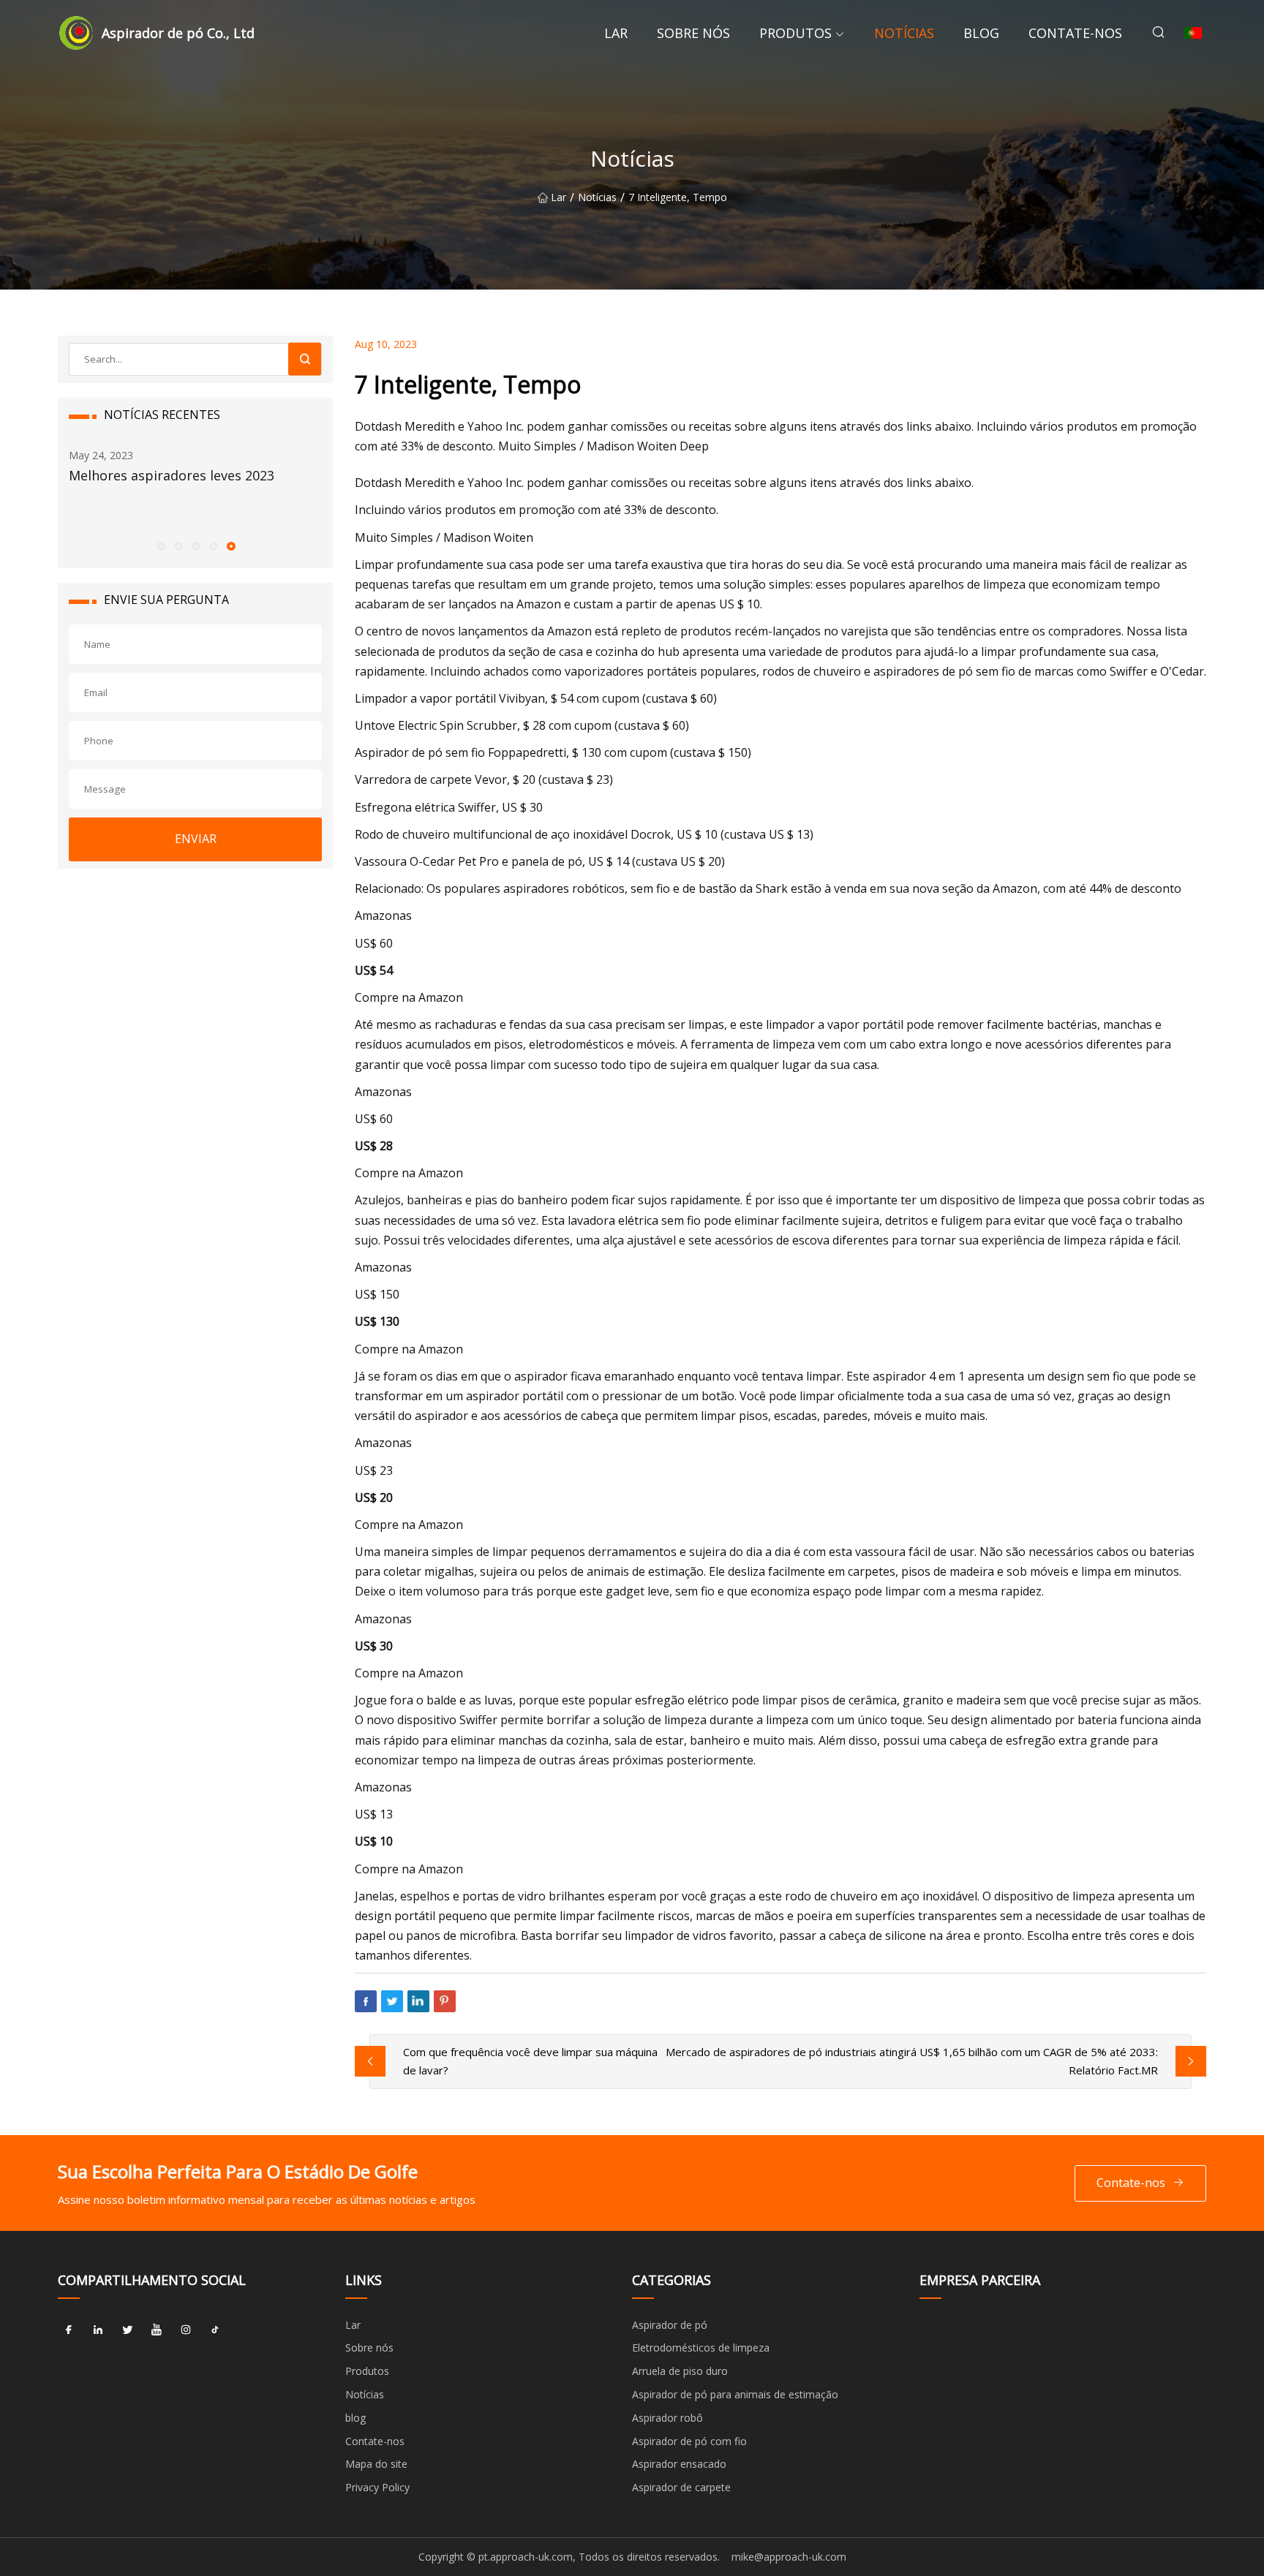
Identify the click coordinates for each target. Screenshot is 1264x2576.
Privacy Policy (377, 2487)
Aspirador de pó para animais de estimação (735, 2394)
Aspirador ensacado (679, 2464)
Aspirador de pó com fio (689, 2441)
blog (981, 33)
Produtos (795, 33)
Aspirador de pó (670, 2325)
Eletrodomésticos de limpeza (701, 2348)
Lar (616, 33)
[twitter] (127, 2330)
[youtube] (157, 2330)
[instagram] (186, 2330)
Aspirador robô (667, 2418)
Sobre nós (693, 33)
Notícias (904, 33)
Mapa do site (376, 2464)
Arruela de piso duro (680, 2371)
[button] (160, 545)
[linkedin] (98, 2330)
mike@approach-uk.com (789, 2557)
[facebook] (69, 2330)
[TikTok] (215, 2330)
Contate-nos (1075, 33)
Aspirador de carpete (681, 2487)
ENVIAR (196, 839)
